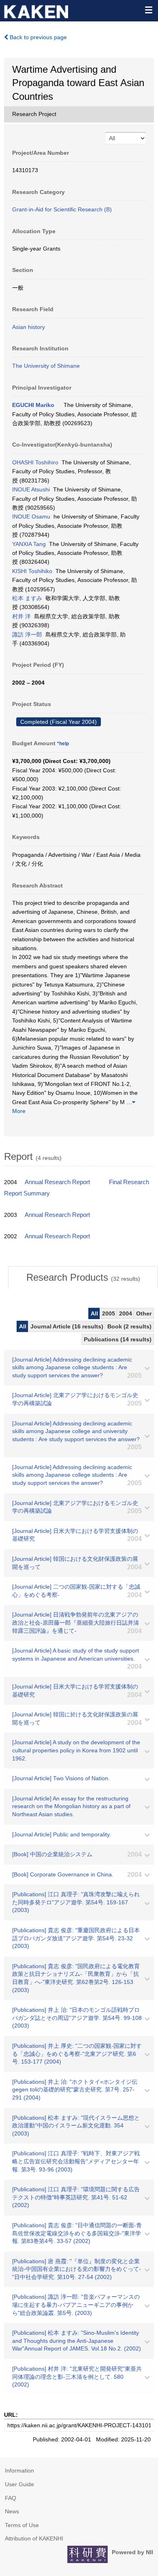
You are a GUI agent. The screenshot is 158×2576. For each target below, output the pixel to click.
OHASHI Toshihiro (35, 462)
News (12, 2511)
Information (19, 2471)
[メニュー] (148, 10)
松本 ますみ (27, 598)
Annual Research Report (57, 1182)
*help (63, 744)
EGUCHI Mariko (33, 405)
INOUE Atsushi (31, 489)
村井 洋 (21, 616)
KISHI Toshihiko (32, 571)
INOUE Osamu (31, 516)
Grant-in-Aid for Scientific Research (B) (62, 209)
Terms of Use (22, 2525)
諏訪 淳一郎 (27, 635)
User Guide (19, 2484)
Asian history (29, 327)
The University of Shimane (46, 366)
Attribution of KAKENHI (34, 2538)
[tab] (83, 1277)
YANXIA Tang (29, 544)
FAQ (11, 2498)
